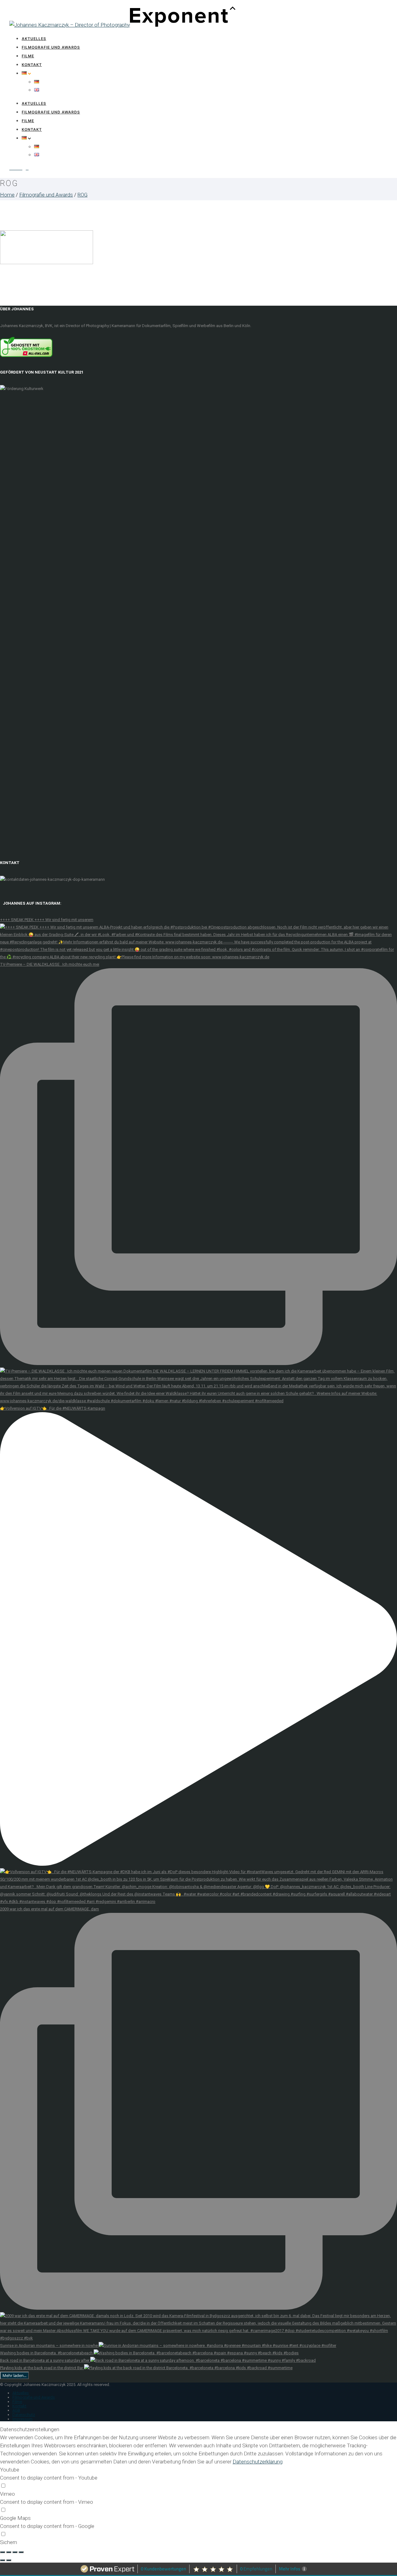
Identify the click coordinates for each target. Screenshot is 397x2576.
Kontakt (32, 65)
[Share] (9, 2552)
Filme (28, 56)
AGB (16, 2410)
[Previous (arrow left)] (2, 2560)
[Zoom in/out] (21, 2552)
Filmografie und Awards (51, 47)
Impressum (22, 2419)
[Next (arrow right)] (9, 2560)
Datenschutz (24, 2415)
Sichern (9, 2542)
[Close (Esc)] (2, 2552)
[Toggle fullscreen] (15, 2552)
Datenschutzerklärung (258, 2462)
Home (7, 195)
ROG (83, 195)
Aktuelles (34, 39)
